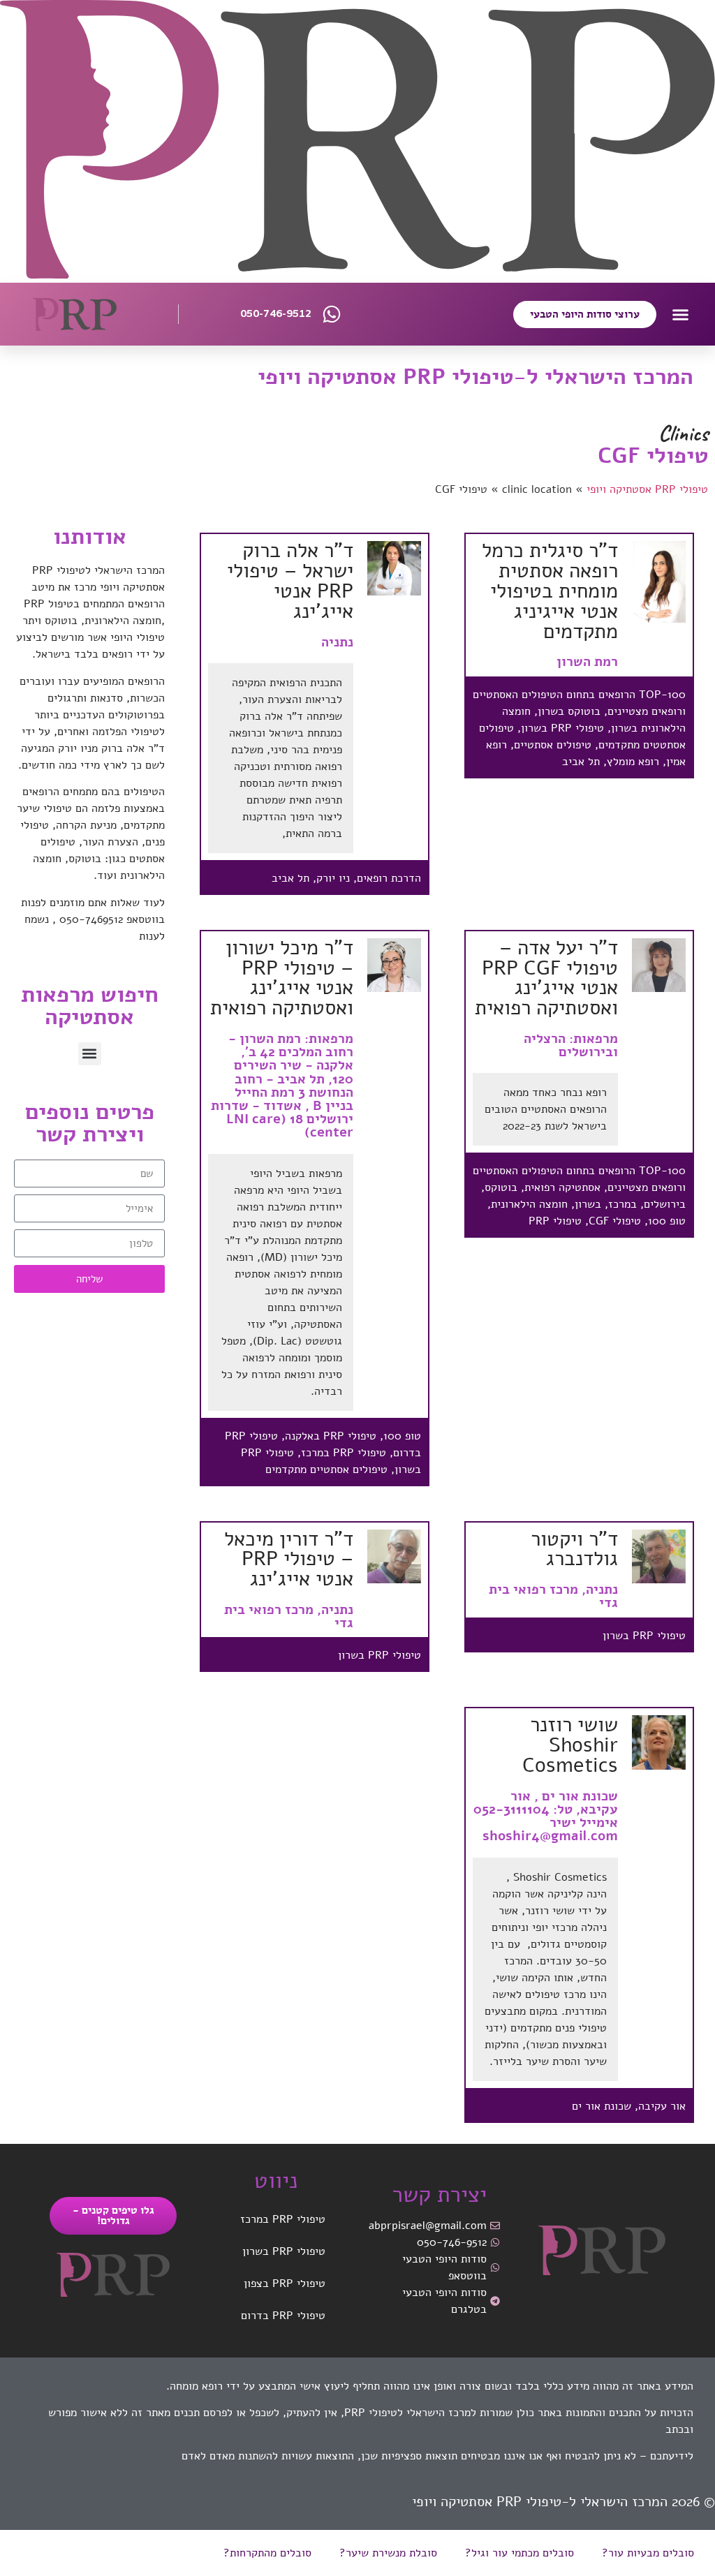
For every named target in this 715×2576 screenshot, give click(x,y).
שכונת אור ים (602, 2106)
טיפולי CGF (615, 1221)
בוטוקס (501, 1187)
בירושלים (665, 1204)
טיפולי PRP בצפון (285, 2283)
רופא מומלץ (633, 762)
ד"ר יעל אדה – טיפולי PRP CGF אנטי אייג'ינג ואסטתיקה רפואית (546, 978)
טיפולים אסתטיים (553, 745)
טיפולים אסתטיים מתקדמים (326, 1470)
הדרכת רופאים (389, 878)
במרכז (622, 1204)
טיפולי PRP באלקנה (331, 1436)
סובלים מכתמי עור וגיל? (519, 2553)
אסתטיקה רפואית (562, 1187)
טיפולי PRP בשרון (562, 728)
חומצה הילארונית (529, 1204)
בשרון (588, 1204)
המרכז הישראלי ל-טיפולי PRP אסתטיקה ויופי (476, 377)
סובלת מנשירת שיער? (388, 2553)
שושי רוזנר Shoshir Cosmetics (570, 1745)
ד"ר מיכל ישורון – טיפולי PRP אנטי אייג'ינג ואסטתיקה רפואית (282, 978)
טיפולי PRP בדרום (283, 2316)
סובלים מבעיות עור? (648, 2553)
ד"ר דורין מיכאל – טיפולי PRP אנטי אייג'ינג (289, 1559)
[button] (681, 315)
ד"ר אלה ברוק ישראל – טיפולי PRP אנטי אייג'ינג (290, 580)
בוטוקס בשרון (569, 711)
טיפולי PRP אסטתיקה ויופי (647, 489)
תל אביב (581, 762)
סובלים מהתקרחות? (267, 2553)
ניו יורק (333, 878)
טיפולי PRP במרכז (344, 1453)
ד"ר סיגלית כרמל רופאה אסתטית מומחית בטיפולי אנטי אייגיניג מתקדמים (550, 591)
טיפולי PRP (555, 1221)
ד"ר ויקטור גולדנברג (574, 1549)
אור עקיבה (662, 2106)
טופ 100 (667, 1221)
